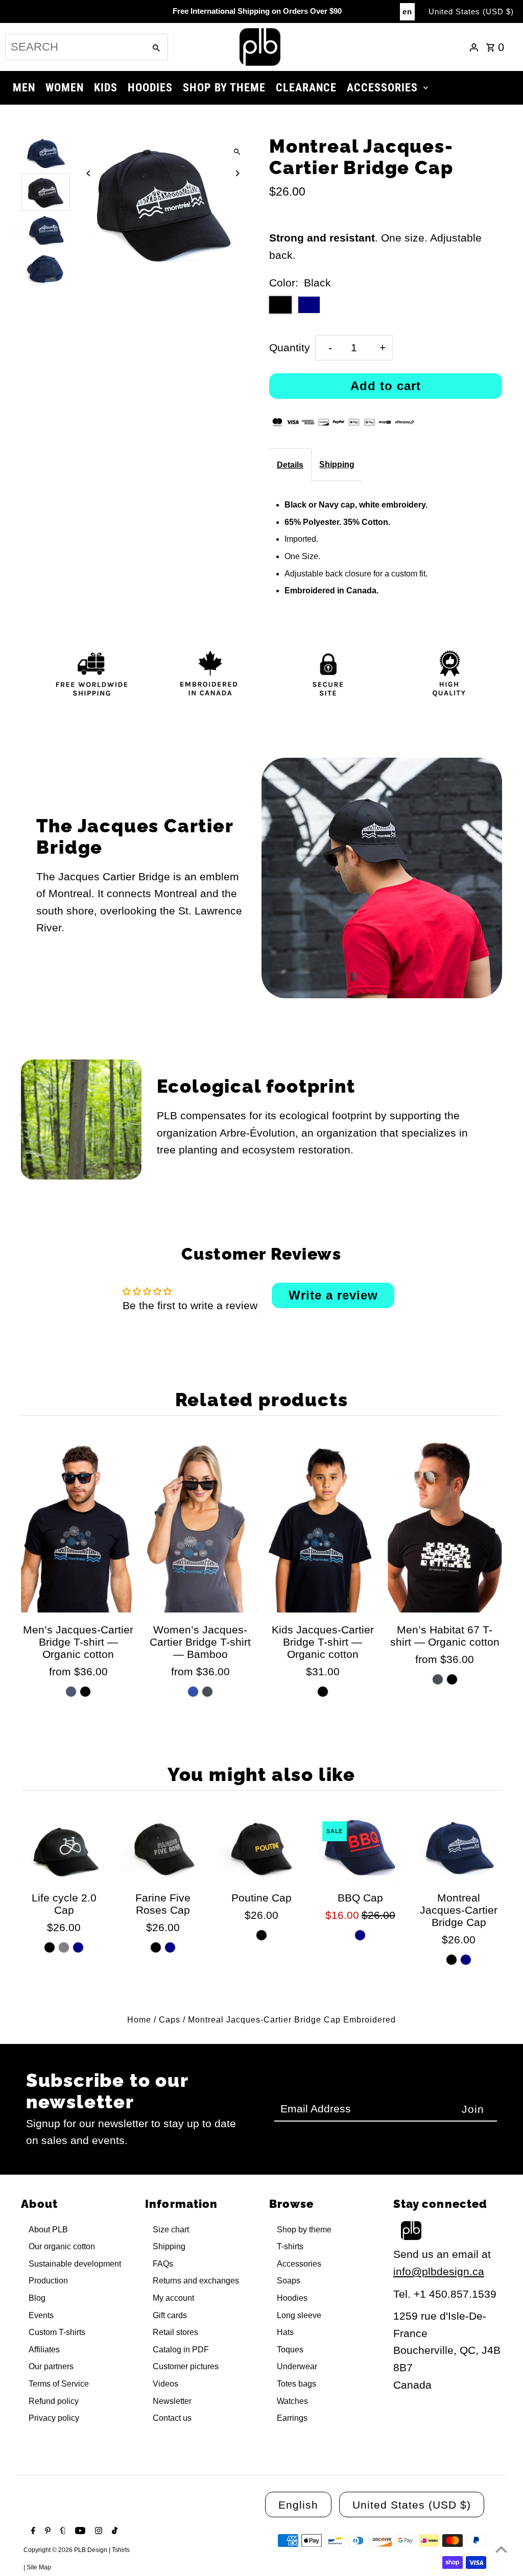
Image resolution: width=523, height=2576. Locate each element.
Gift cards (170, 2315)
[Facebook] (32, 2532)
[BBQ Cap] (360, 1848)
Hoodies (292, 2298)
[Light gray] (64, 1947)
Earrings (292, 2418)
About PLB (48, 2230)
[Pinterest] (46, 2532)
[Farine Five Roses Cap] (163, 1848)
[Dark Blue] (71, 1692)
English (298, 2505)
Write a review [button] (333, 1295)
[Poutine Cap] (261, 1848)
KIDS (106, 88)
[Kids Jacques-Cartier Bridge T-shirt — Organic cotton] (323, 1527)
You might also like (261, 1774)
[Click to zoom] (237, 152)
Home (139, 2020)
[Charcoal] (207, 1692)
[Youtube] (79, 2532)
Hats (285, 2332)
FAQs (163, 2264)
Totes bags (296, 2384)
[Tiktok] (113, 2532)
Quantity (290, 347)
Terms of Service (59, 2384)
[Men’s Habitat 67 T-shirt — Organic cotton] (445, 1527)
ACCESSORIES (382, 88)
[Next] (237, 173)
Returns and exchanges (196, 2281)
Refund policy (54, 2401)
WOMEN (65, 88)
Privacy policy (54, 2418)
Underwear (297, 2366)
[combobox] (74, 47)
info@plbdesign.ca (439, 2271)
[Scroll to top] (501, 2549)
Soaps (289, 2281)
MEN (24, 88)
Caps (170, 2020)
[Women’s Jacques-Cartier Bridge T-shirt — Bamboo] (200, 1527)
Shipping (337, 464)
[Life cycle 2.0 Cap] (64, 1848)
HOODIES (150, 88)
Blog (37, 2298)
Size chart (171, 2230)
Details (290, 465)
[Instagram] (97, 2532)
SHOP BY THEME (224, 88)
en (407, 11)
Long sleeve (299, 2315)
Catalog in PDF (181, 2350)
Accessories (299, 2264)
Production (48, 2281)
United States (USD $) (471, 11)
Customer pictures (186, 2366)
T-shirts (290, 2246)
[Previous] (89, 173)
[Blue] (193, 1692)
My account (173, 2298)
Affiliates (44, 2350)
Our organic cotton (62, 2246)
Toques (290, 2350)
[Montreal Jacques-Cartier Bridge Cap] (459, 1848)
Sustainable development (75, 2264)
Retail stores (175, 2332)
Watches (292, 2401)
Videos (165, 2384)
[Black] (85, 1692)
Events (41, 2315)
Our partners (51, 2366)
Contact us (172, 2418)
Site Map (39, 2567)
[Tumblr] (62, 2532)
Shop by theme (304, 2230)
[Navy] (78, 1947)
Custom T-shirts (57, 2332)
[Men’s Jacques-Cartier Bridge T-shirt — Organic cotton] (78, 1527)
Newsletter (172, 2401)
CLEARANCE (306, 88)
